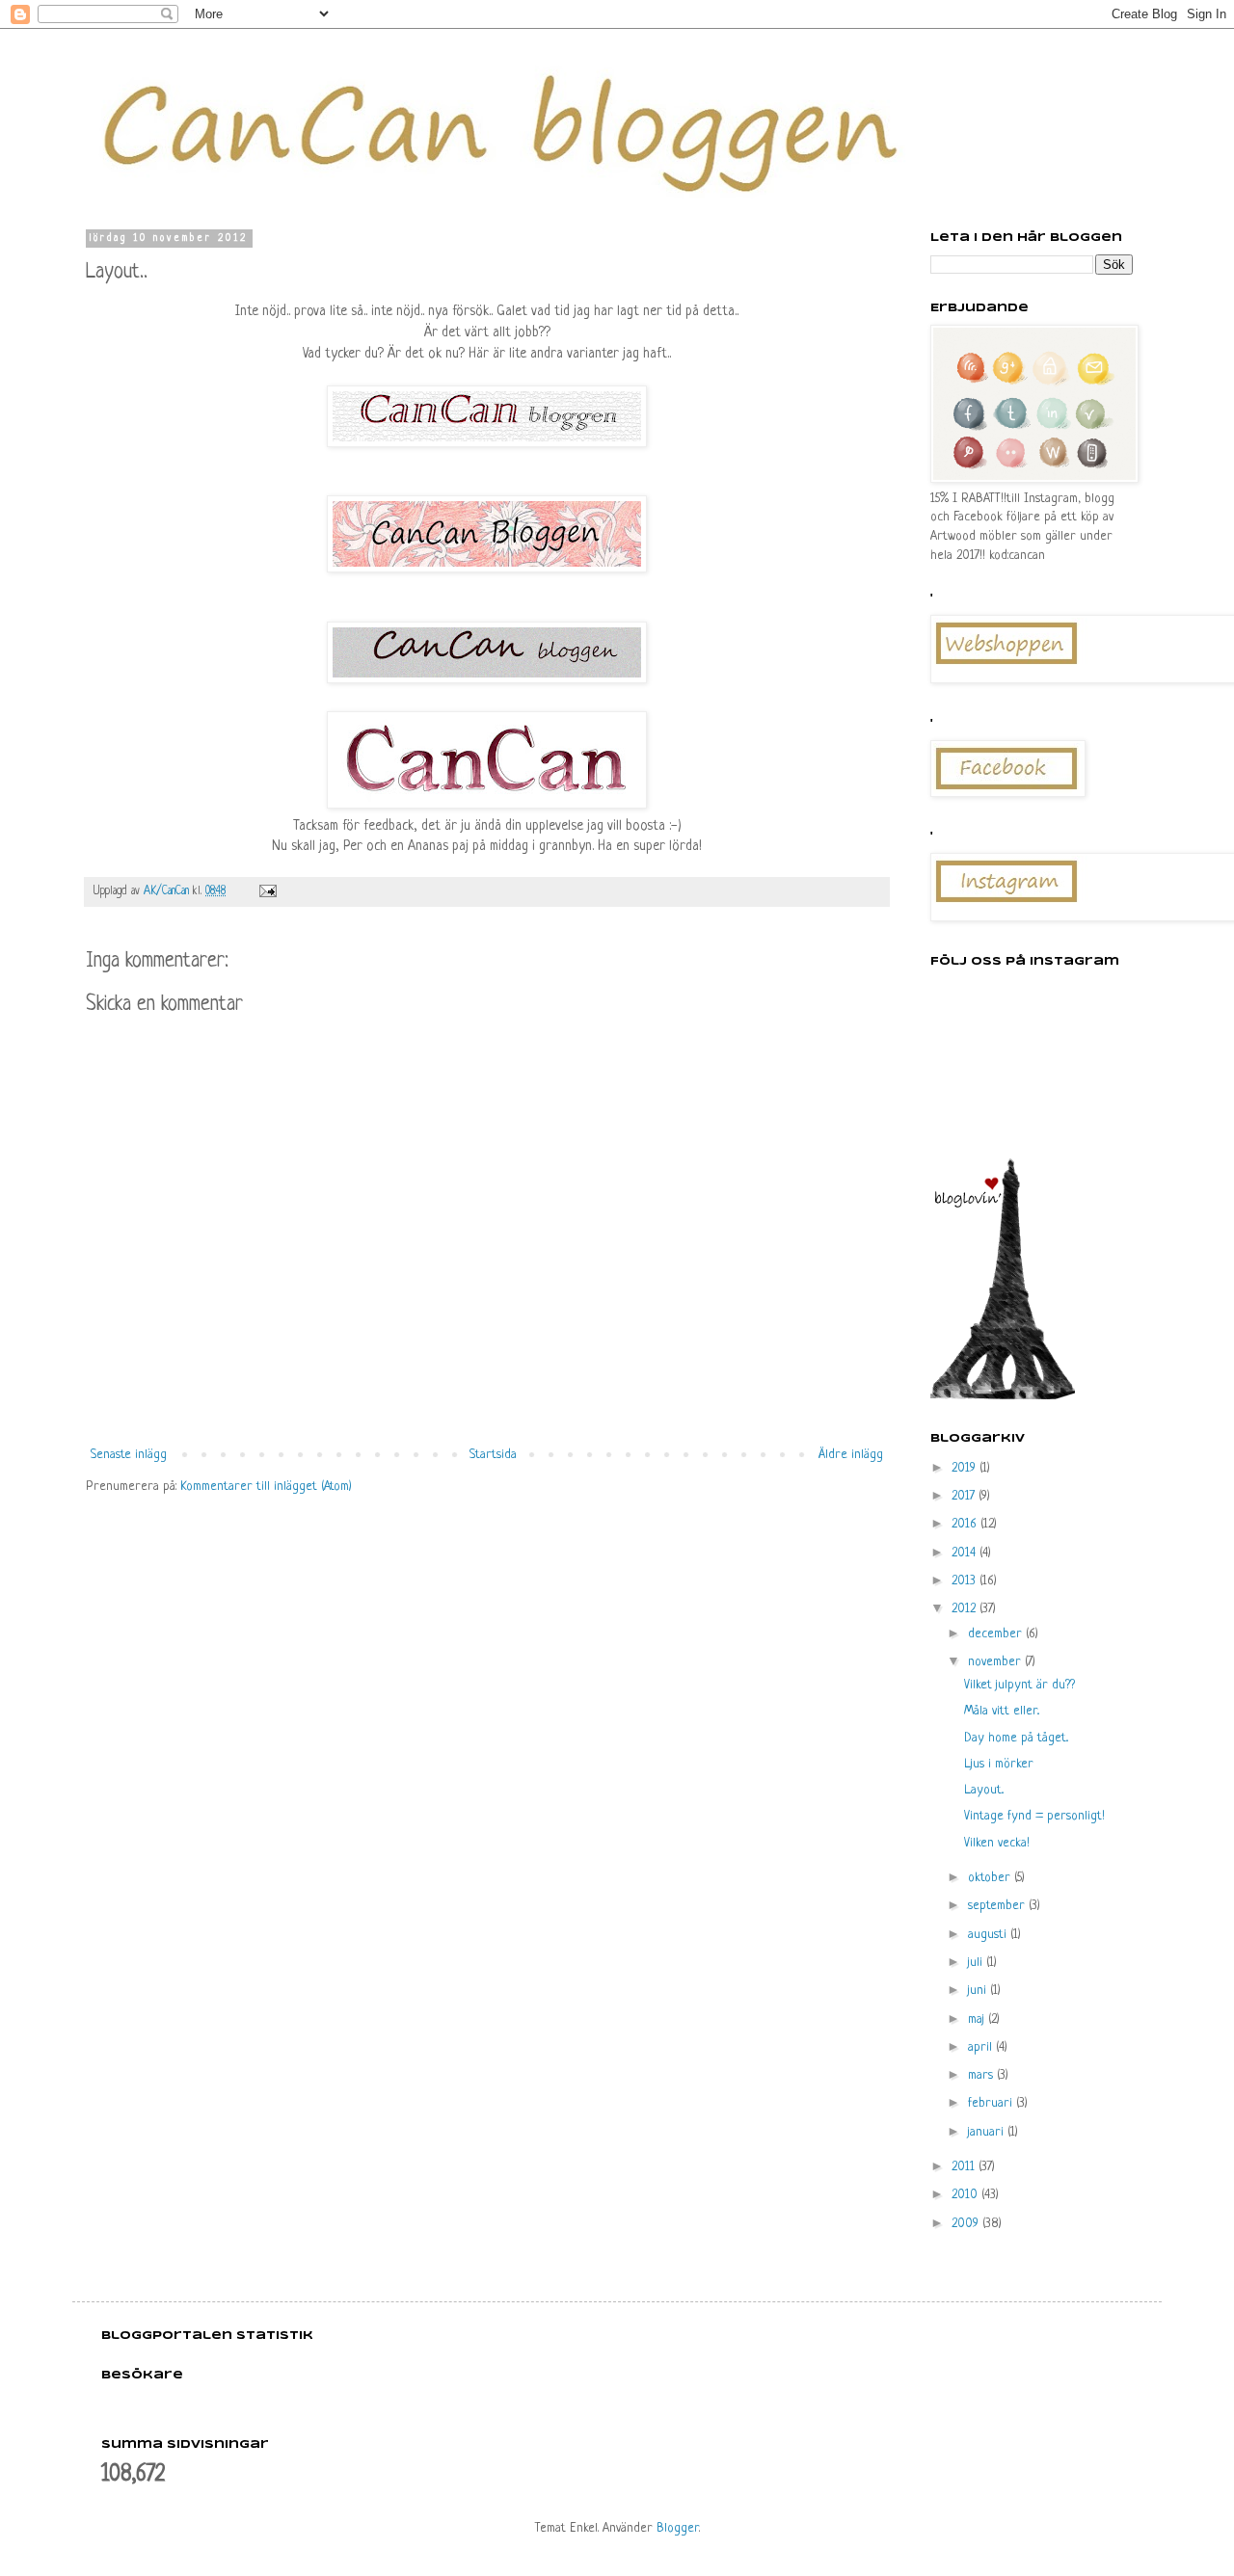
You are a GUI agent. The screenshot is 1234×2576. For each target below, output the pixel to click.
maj (978, 2019)
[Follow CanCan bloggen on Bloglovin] (1003, 1396)
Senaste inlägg (129, 1455)
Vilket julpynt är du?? (1019, 1685)
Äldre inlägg (851, 1455)
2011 (965, 2167)
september (998, 1906)
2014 (966, 1553)
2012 (966, 1609)
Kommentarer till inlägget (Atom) (266, 1487)
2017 (965, 1496)
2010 (966, 2195)
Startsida (493, 1455)
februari (992, 2103)
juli (977, 1963)
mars (982, 2075)
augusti (989, 1935)
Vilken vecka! (997, 1843)
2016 (966, 1524)
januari (988, 2132)
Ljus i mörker (999, 1764)
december (997, 1634)
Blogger (678, 2528)
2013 (966, 1581)
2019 (966, 1468)
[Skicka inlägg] (267, 891)
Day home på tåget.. (1016, 1738)
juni (979, 1991)
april (982, 2047)
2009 (967, 2224)
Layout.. (984, 1790)
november (996, 1662)
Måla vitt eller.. (1002, 1711)
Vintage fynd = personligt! (1034, 1816)
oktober (991, 1878)
